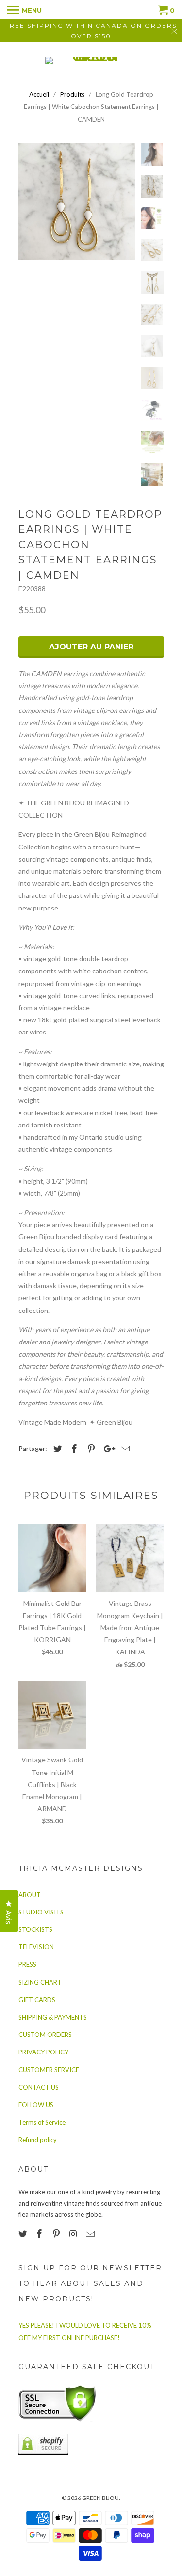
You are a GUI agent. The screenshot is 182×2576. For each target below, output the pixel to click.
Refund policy (38, 2140)
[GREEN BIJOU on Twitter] (24, 2234)
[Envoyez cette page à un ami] (124, 1449)
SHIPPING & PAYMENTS (53, 2017)
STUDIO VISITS (41, 1912)
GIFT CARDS (37, 2000)
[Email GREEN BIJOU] (91, 2234)
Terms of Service (42, 2122)
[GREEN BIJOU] (91, 61)
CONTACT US (39, 2087)
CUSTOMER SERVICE (49, 2070)
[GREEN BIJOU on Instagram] (74, 2234)
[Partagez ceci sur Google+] (107, 1449)
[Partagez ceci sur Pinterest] (90, 1449)
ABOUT (30, 1895)
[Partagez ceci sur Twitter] (56, 1449)
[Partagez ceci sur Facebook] (73, 1449)
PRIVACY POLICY (43, 2052)
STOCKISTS (35, 1929)
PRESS (27, 1964)
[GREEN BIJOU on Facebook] (40, 2234)
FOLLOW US (36, 2105)
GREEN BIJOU (100, 2498)
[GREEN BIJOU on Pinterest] (57, 2234)
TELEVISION (36, 1947)
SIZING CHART (40, 1982)
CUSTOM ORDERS (45, 2035)
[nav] (25, 10)
